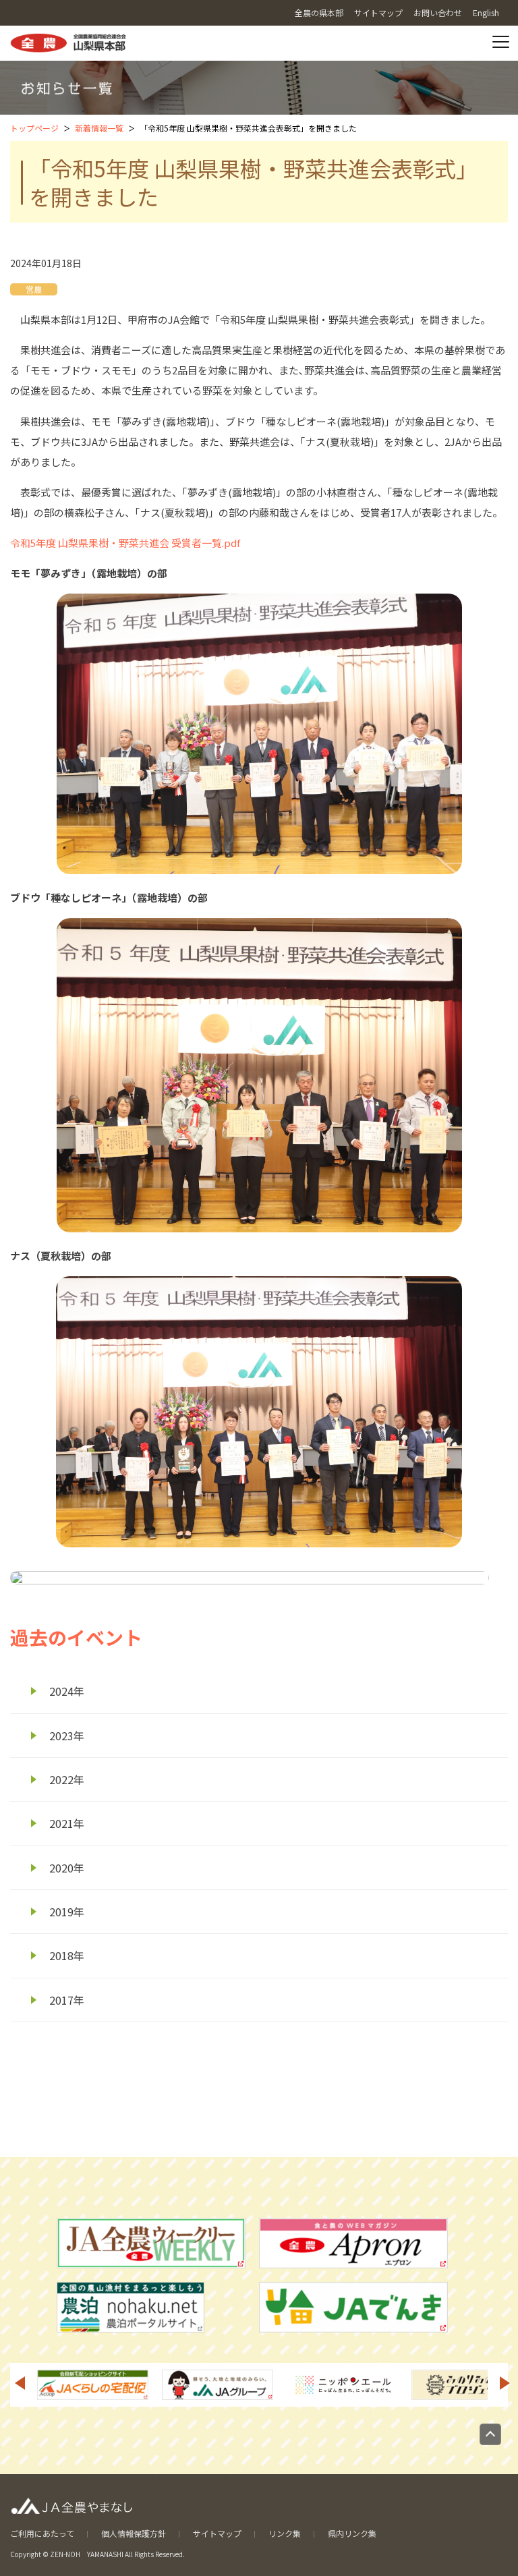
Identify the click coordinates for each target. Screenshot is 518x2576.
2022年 (67, 1779)
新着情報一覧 (99, 128)
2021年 (67, 1823)
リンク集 (285, 2533)
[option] (93, 2385)
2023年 (67, 1736)
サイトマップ (217, 2533)
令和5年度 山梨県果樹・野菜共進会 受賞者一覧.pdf (125, 543)
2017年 (67, 2000)
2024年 (67, 1691)
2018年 (67, 1955)
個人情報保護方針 (134, 2533)
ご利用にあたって (42, 2533)
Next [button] (505, 2383)
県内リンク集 (352, 2533)
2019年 (67, 1912)
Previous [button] (20, 2383)
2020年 (67, 1868)
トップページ (34, 128)
